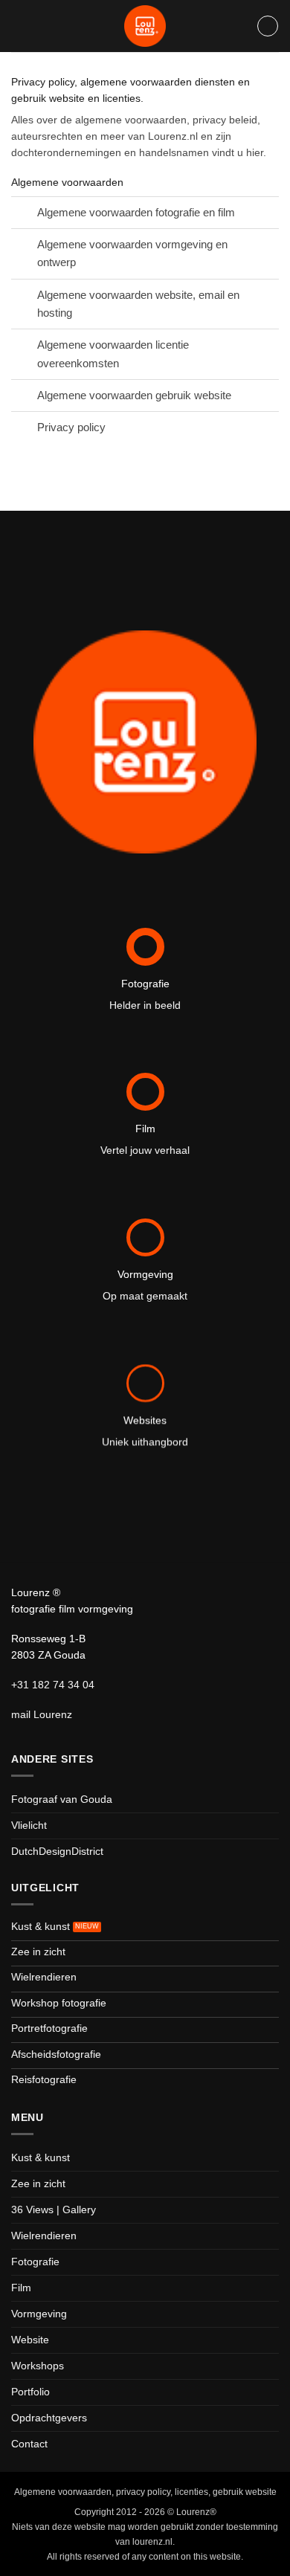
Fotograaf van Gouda (62, 1799)
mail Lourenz (42, 1715)
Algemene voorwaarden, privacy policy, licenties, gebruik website (145, 2492)
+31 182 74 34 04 (53, 1685)
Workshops (38, 2366)
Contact (29, 2444)
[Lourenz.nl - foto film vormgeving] (145, 26)
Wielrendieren (44, 2236)
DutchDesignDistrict (57, 1852)
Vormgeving (39, 2314)
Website (30, 2340)
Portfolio (30, 2392)
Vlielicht (29, 1826)
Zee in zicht (38, 2184)
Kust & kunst (41, 2158)
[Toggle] (24, 214)
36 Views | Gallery (54, 2210)
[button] (268, 26)
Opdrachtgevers (49, 2418)
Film (21, 2288)
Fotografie (35, 2262)
